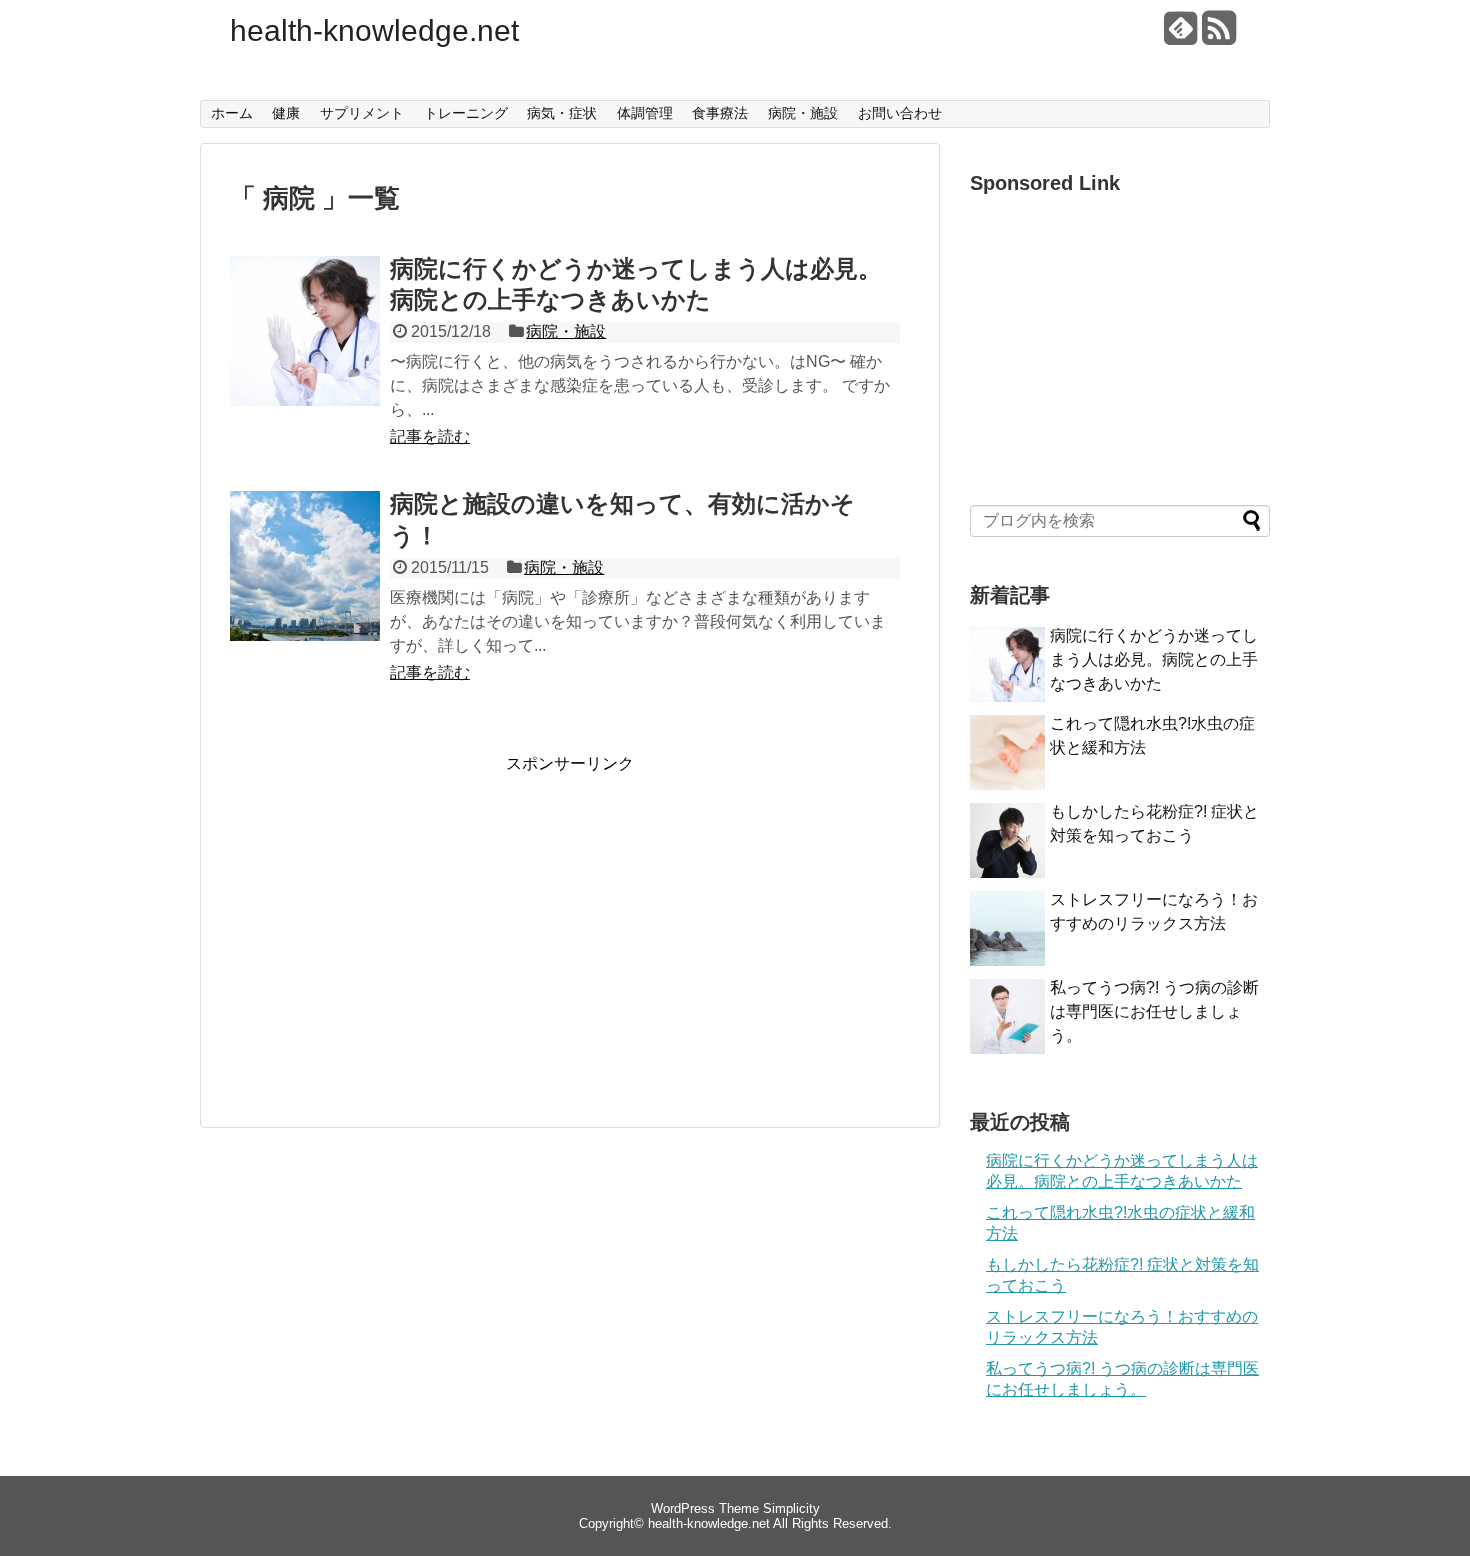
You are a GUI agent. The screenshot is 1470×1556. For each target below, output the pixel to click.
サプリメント (362, 113)
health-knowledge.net (374, 30)
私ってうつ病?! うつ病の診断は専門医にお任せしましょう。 (1154, 1011)
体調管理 (645, 113)
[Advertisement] (398, 915)
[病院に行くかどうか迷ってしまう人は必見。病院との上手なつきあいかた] (305, 353)
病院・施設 (803, 113)
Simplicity (791, 1508)
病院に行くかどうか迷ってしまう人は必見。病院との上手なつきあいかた (1154, 659)
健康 (286, 113)
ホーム (232, 113)
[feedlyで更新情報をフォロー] (1180, 35)
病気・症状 (562, 113)
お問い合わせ (900, 113)
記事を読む (430, 436)
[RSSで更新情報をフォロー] (1218, 35)
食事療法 (720, 113)
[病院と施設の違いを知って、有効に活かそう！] (305, 588)
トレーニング (466, 113)
